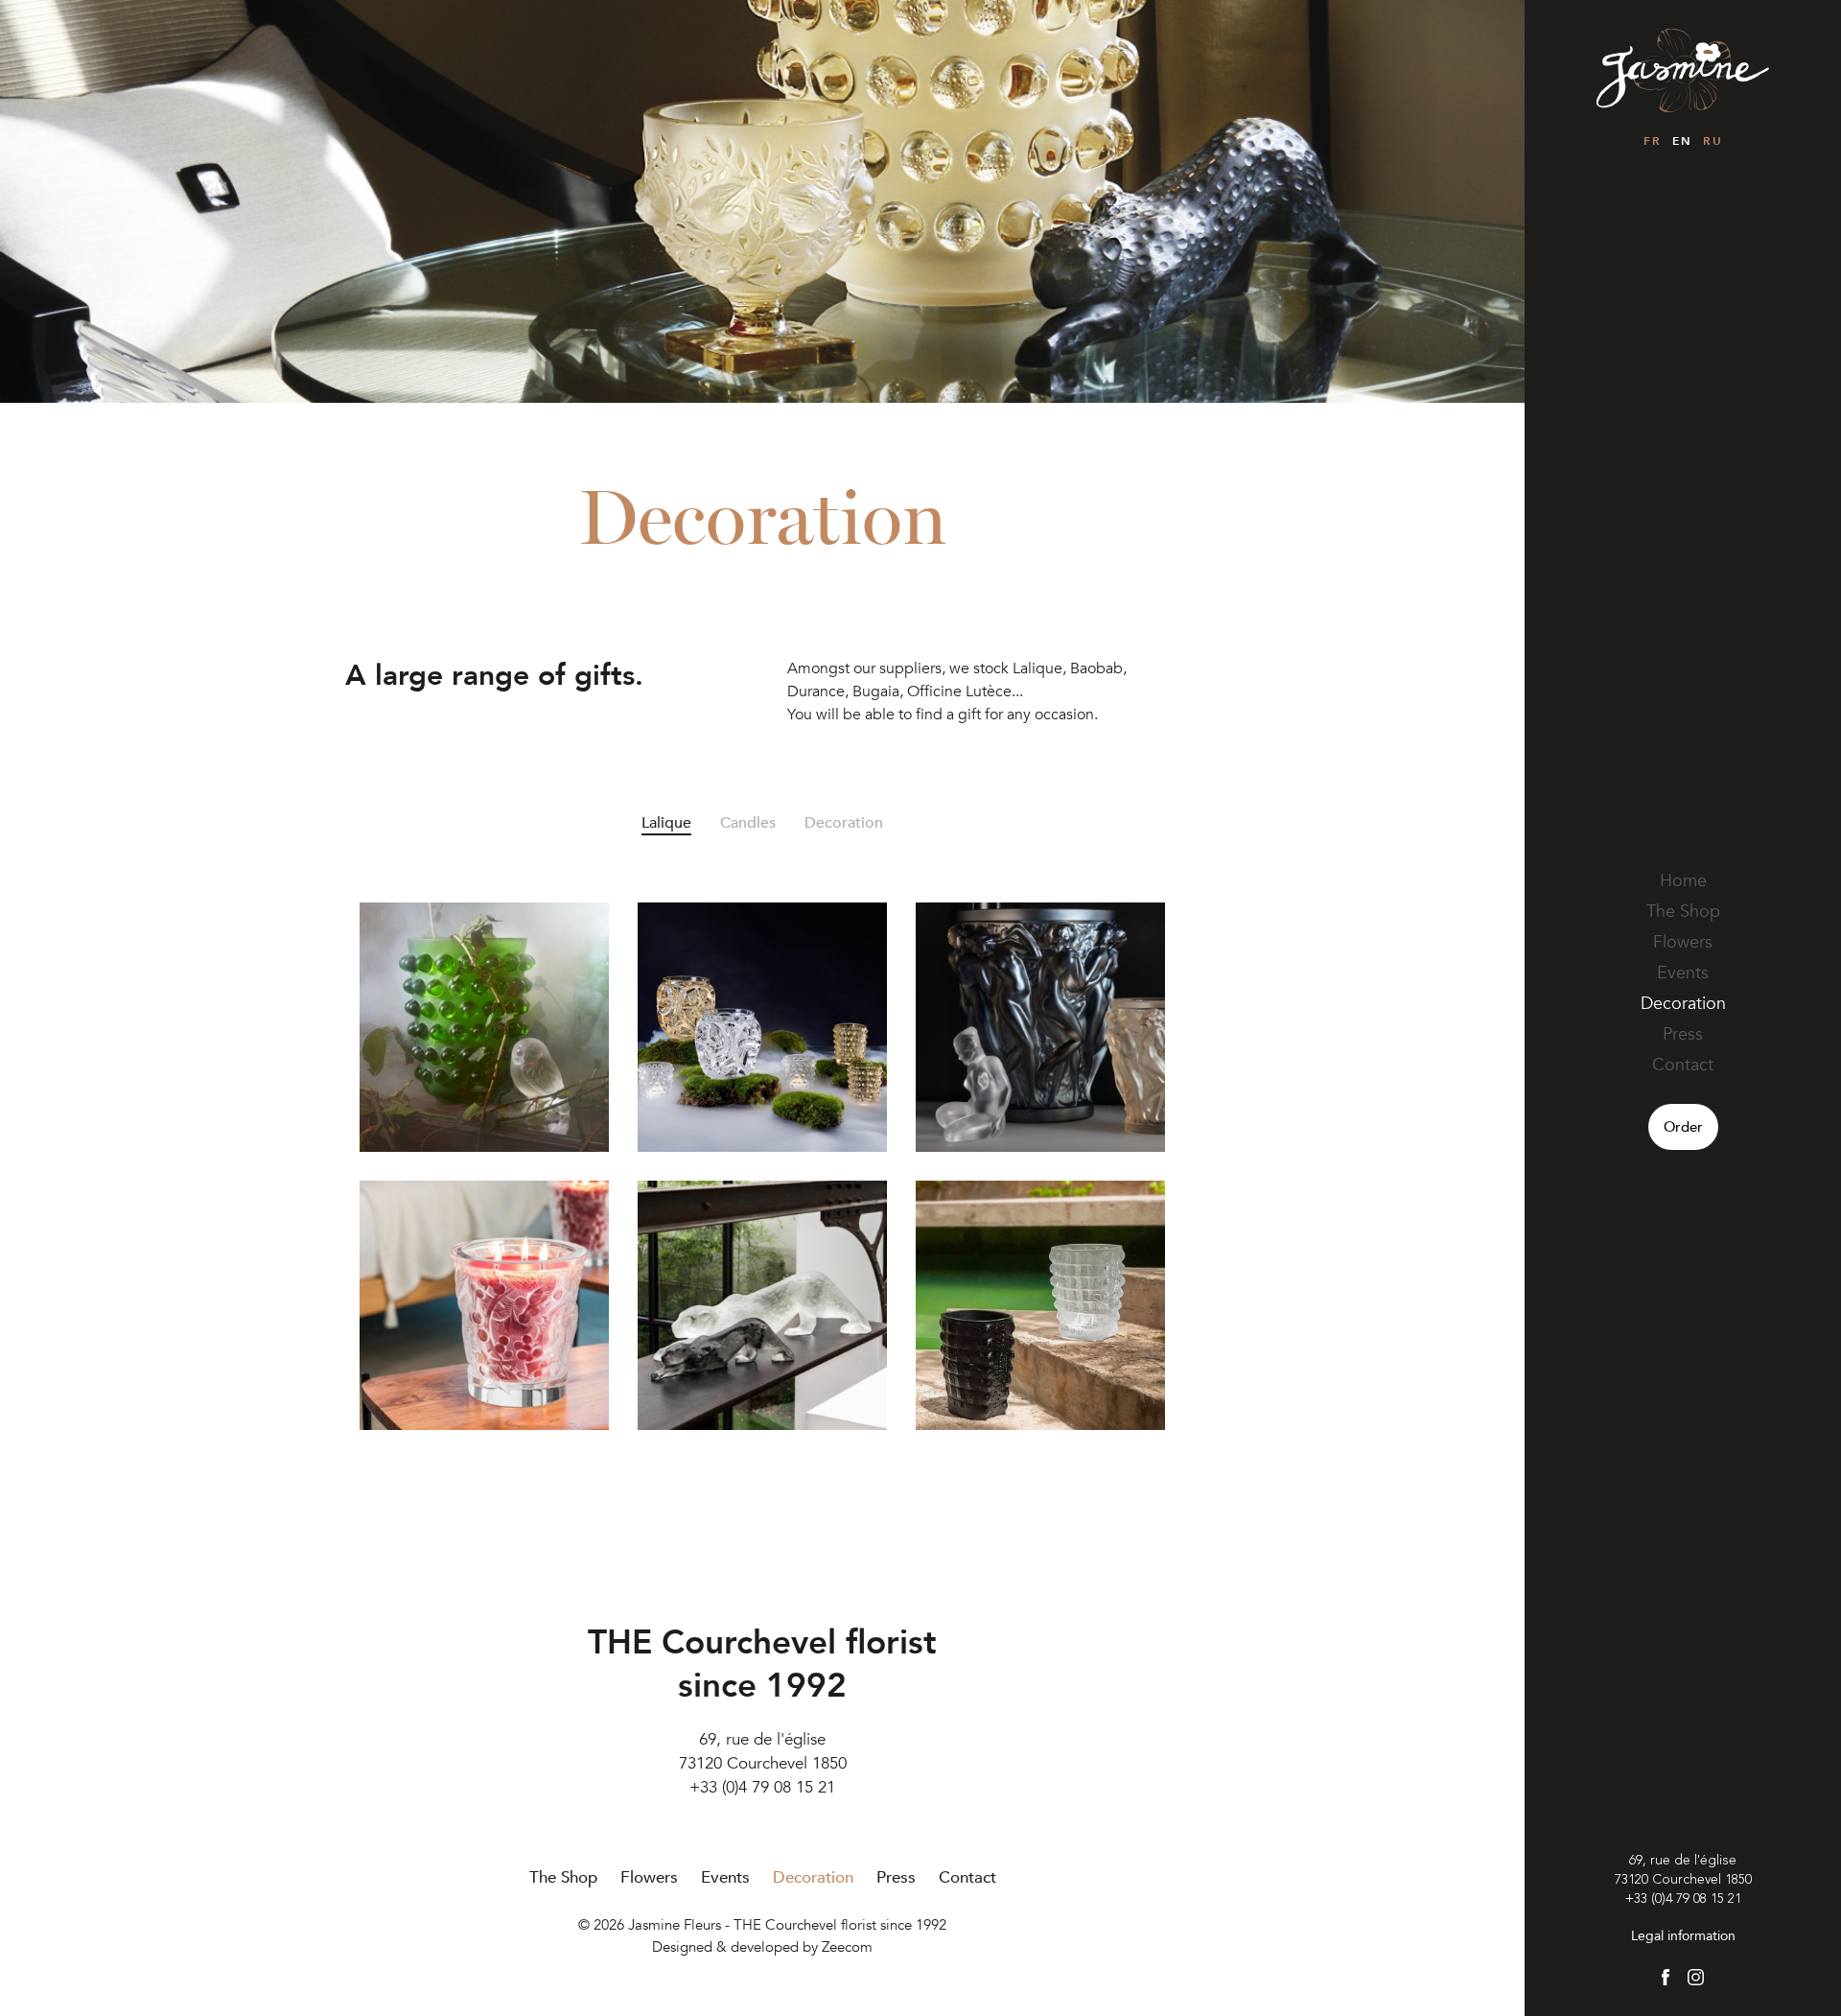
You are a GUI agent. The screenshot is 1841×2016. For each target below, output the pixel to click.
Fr (1652, 141)
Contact (1683, 1065)
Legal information (1683, 1936)
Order (1683, 1127)
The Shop (1683, 912)
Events (1683, 973)
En (1682, 141)
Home (1683, 881)
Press (1683, 1034)
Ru (1713, 141)
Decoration (1683, 1004)
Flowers (1683, 942)
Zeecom (847, 1947)
